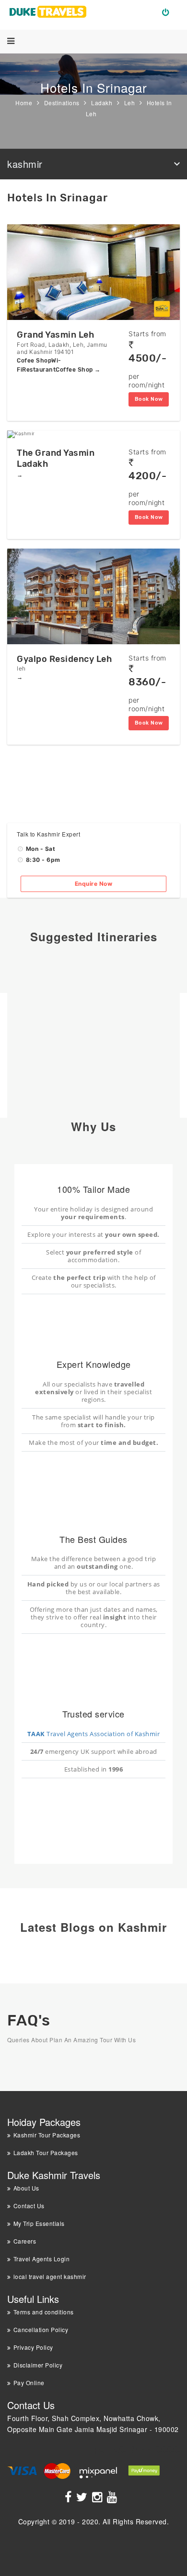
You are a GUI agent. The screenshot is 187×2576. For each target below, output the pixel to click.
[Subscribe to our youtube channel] (113, 2499)
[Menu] (11, 41)
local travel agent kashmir (50, 2276)
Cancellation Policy (41, 2329)
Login (169, 11)
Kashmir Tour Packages (47, 2135)
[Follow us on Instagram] (99, 2499)
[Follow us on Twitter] (83, 2499)
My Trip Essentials (39, 2223)
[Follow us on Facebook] (70, 2499)
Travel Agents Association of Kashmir (94, 1734)
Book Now (149, 399)
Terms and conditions (44, 2312)
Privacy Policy (33, 2347)
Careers (25, 2241)
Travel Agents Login (41, 2259)
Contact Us (29, 2206)
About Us (26, 2188)
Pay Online (29, 2383)
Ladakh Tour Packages (46, 2152)
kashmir (25, 164)
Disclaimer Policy (38, 2365)
